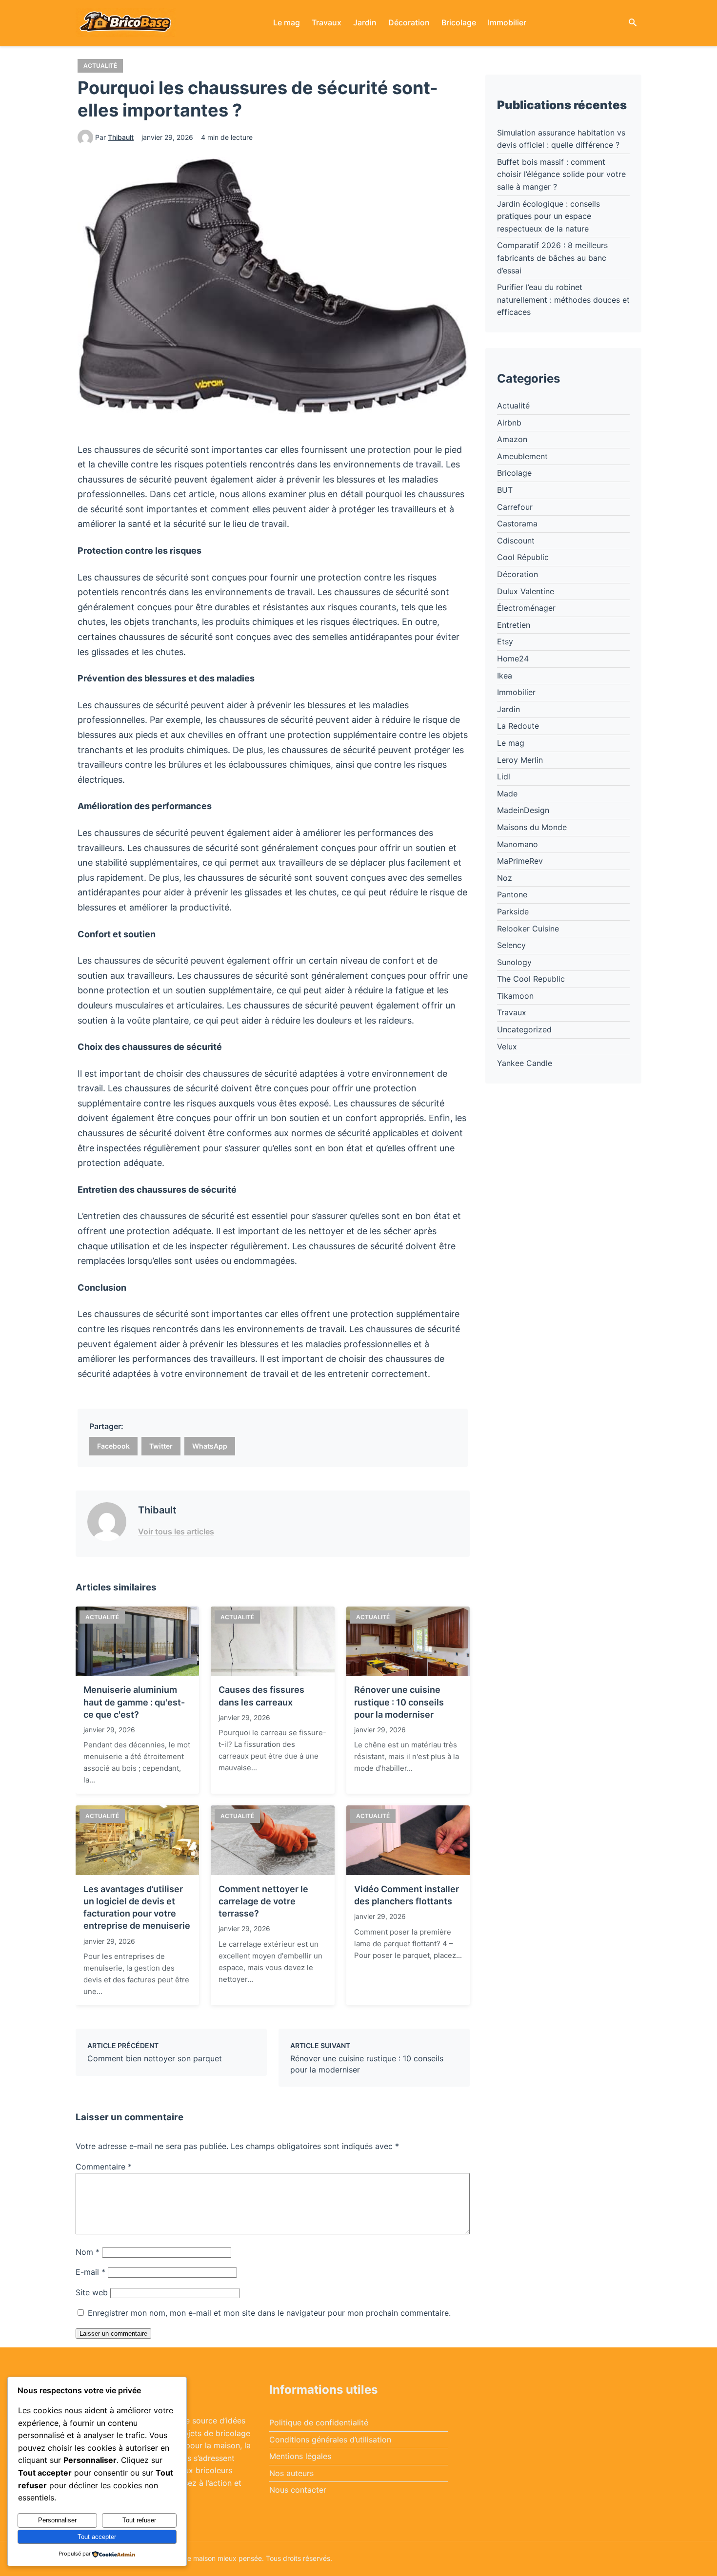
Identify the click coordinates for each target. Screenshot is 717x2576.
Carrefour (515, 507)
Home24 (513, 659)
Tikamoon (515, 996)
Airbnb (509, 423)
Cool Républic (523, 557)
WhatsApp (210, 1446)
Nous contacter (298, 2490)
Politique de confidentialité (319, 2422)
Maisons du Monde (532, 827)
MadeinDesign (523, 810)
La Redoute (518, 726)
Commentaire (104, 2167)
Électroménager (526, 608)
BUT (505, 490)
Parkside (513, 911)
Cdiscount (516, 541)
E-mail (90, 2272)
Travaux (327, 22)
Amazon (512, 439)
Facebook (113, 1446)
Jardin (365, 22)
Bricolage (459, 22)
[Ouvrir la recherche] (633, 23)
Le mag (287, 22)
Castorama (517, 523)
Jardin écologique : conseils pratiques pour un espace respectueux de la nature (548, 216)
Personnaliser (57, 2520)
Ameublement (522, 456)
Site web (92, 2292)
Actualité (100, 66)
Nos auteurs (291, 2473)
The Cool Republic (531, 979)
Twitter (161, 1446)
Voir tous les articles (176, 1531)
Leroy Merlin (520, 760)
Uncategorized (524, 1029)
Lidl (504, 776)
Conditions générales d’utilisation (330, 2440)
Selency (511, 945)
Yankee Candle (525, 1063)
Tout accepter (97, 2537)
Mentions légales (300, 2456)
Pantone (512, 894)
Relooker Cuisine (528, 929)
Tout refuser (139, 2520)
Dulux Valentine (526, 591)
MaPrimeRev (520, 861)
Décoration (409, 22)
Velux (507, 1046)
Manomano (518, 844)
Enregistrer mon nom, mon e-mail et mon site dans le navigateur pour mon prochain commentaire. (269, 2313)
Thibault (121, 137)
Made (507, 794)
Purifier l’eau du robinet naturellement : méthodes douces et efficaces (563, 300)
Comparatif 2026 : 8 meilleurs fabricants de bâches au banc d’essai (552, 258)
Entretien (514, 625)
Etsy (505, 641)
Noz (505, 878)
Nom (88, 2252)
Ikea (505, 676)
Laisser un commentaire (113, 2334)
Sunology (514, 962)
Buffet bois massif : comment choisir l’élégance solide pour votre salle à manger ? (561, 174)
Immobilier (507, 22)
